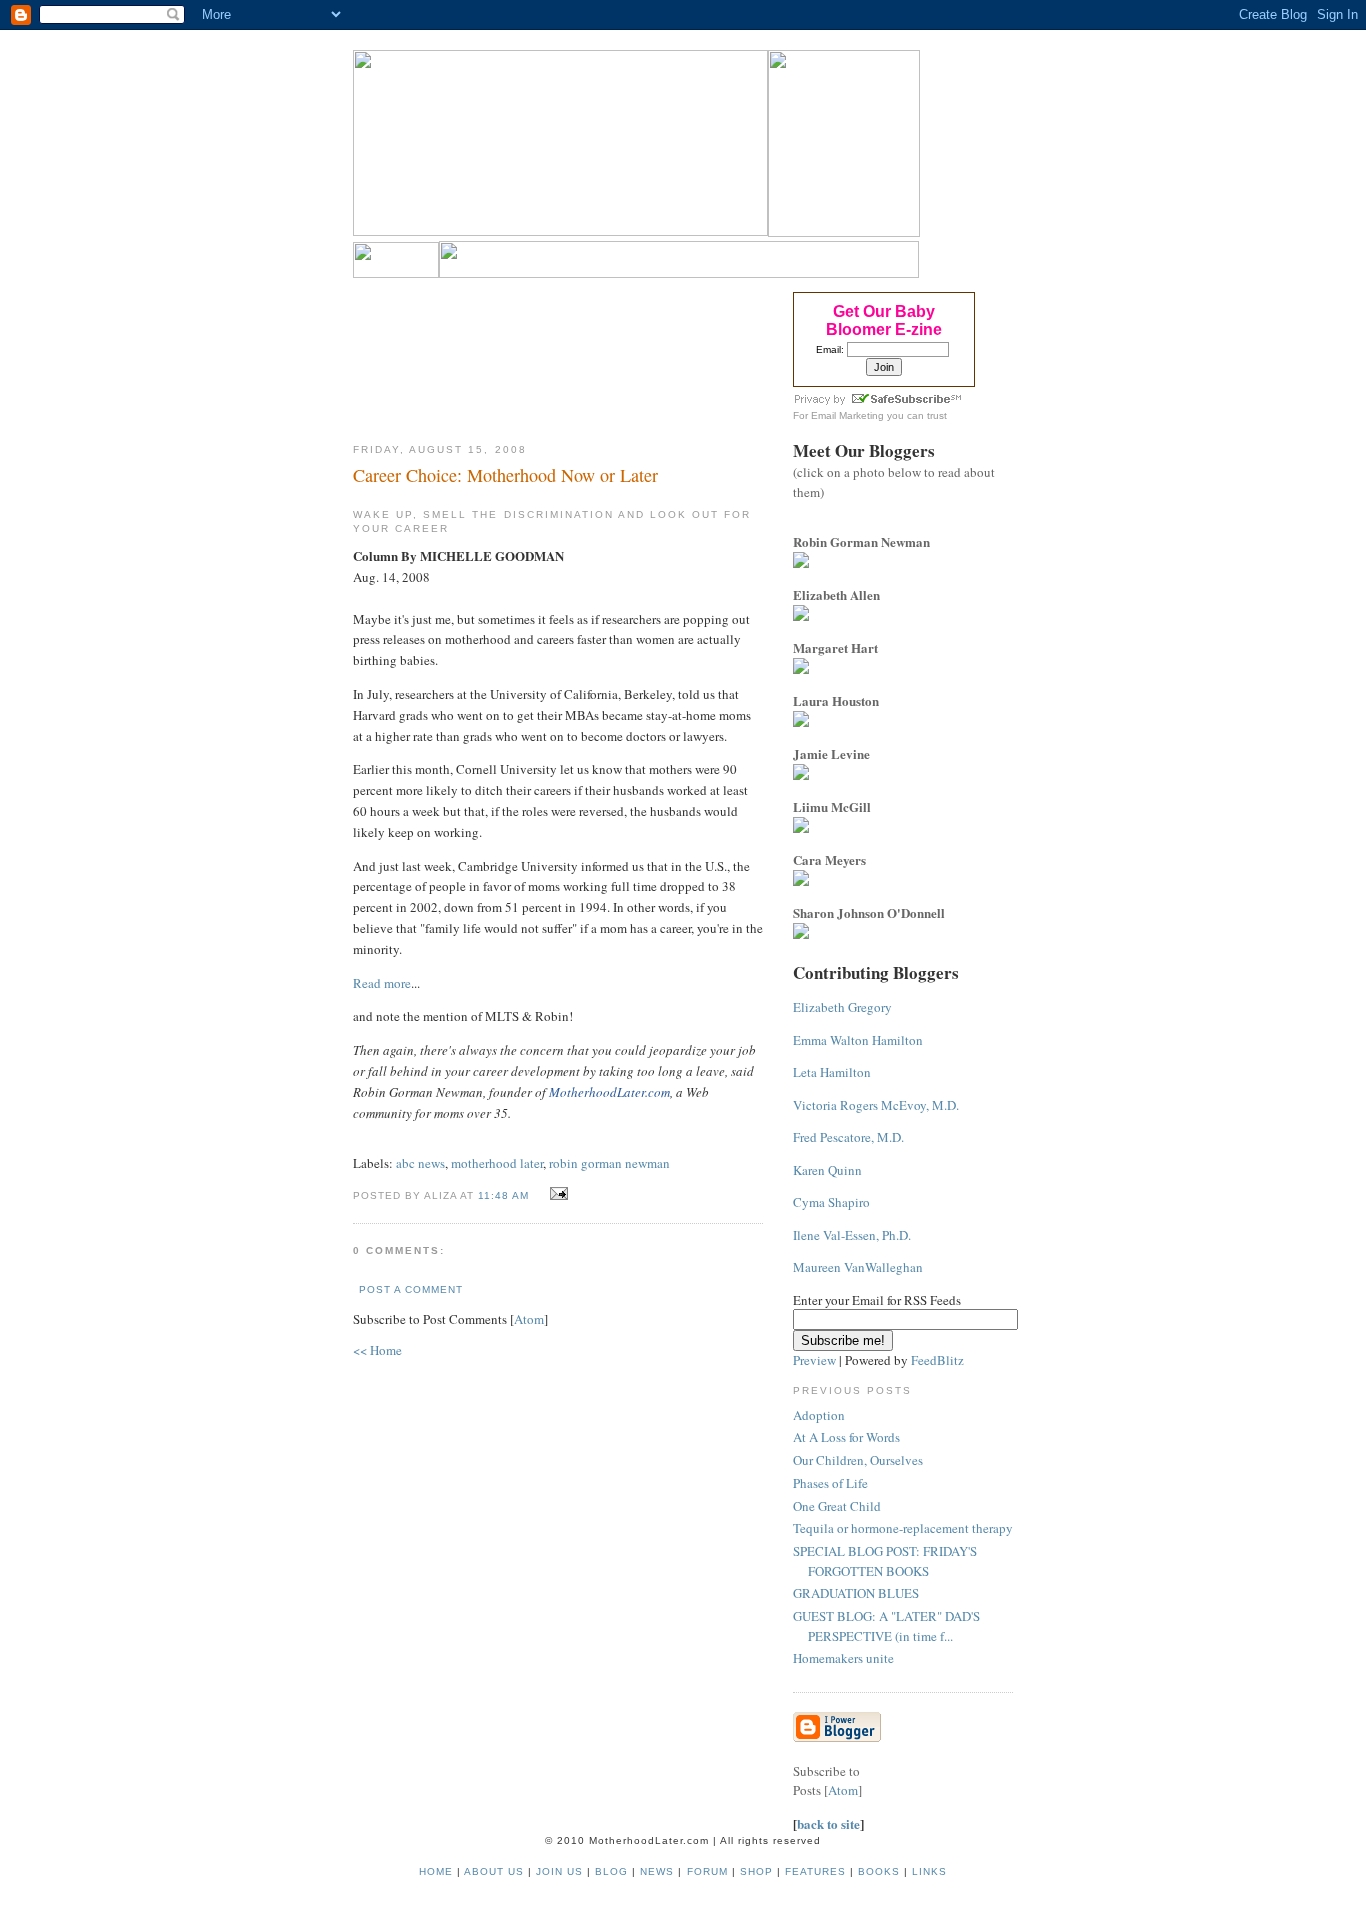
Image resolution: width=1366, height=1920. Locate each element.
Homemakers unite (843, 1658)
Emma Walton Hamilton (858, 1040)
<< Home (377, 1350)
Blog (611, 1871)
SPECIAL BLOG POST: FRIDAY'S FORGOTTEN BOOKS (885, 1561)
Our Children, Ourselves (858, 1460)
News (657, 1871)
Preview (814, 1360)
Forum (707, 1871)
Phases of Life (830, 1483)
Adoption (819, 1415)
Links (929, 1871)
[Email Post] (556, 1194)
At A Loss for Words (846, 1437)
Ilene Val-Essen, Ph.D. (852, 1235)
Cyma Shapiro (831, 1202)
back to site (828, 1823)
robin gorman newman (609, 1163)
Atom (529, 1319)
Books (879, 1871)
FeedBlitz (937, 1360)
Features (815, 1871)
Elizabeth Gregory (842, 1007)
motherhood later (497, 1163)
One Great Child (837, 1506)
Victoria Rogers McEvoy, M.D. (876, 1105)
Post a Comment (411, 1289)
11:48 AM (505, 1195)
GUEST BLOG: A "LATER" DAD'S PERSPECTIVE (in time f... (886, 1626)
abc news (420, 1163)
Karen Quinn (827, 1170)
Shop (756, 1871)
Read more (382, 983)
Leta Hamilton (832, 1072)
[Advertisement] (558, 354)
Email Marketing (847, 415)
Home (436, 1871)
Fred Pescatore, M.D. (848, 1137)
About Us (494, 1871)
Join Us (559, 1871)
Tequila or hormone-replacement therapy (903, 1528)
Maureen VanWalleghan (858, 1267)
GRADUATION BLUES (856, 1593)
